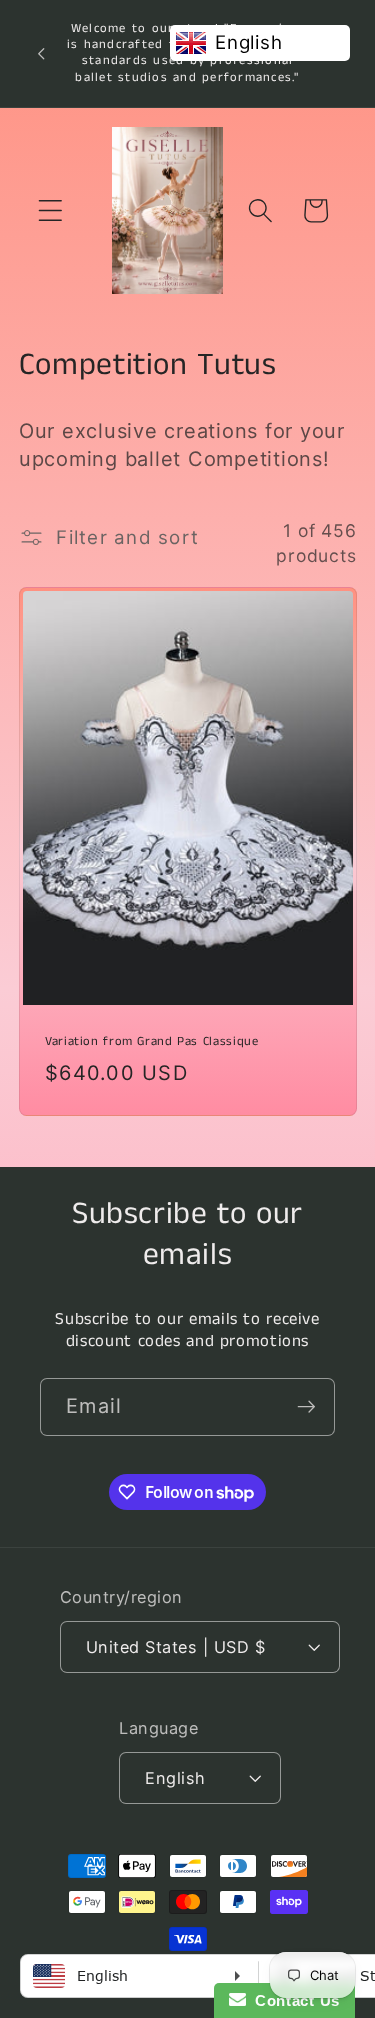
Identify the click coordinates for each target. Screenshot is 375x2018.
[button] (50, 210)
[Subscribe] (306, 1407)
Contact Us (293, 2000)
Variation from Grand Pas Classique (151, 1041)
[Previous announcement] (41, 53)
